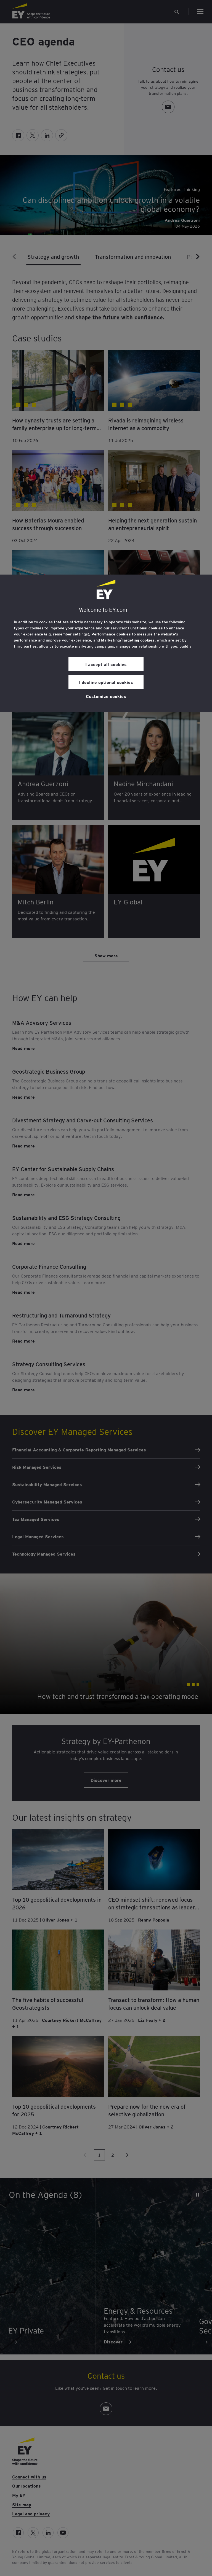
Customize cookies (106, 696)
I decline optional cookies (106, 682)
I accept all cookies (106, 664)
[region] (106, 643)
